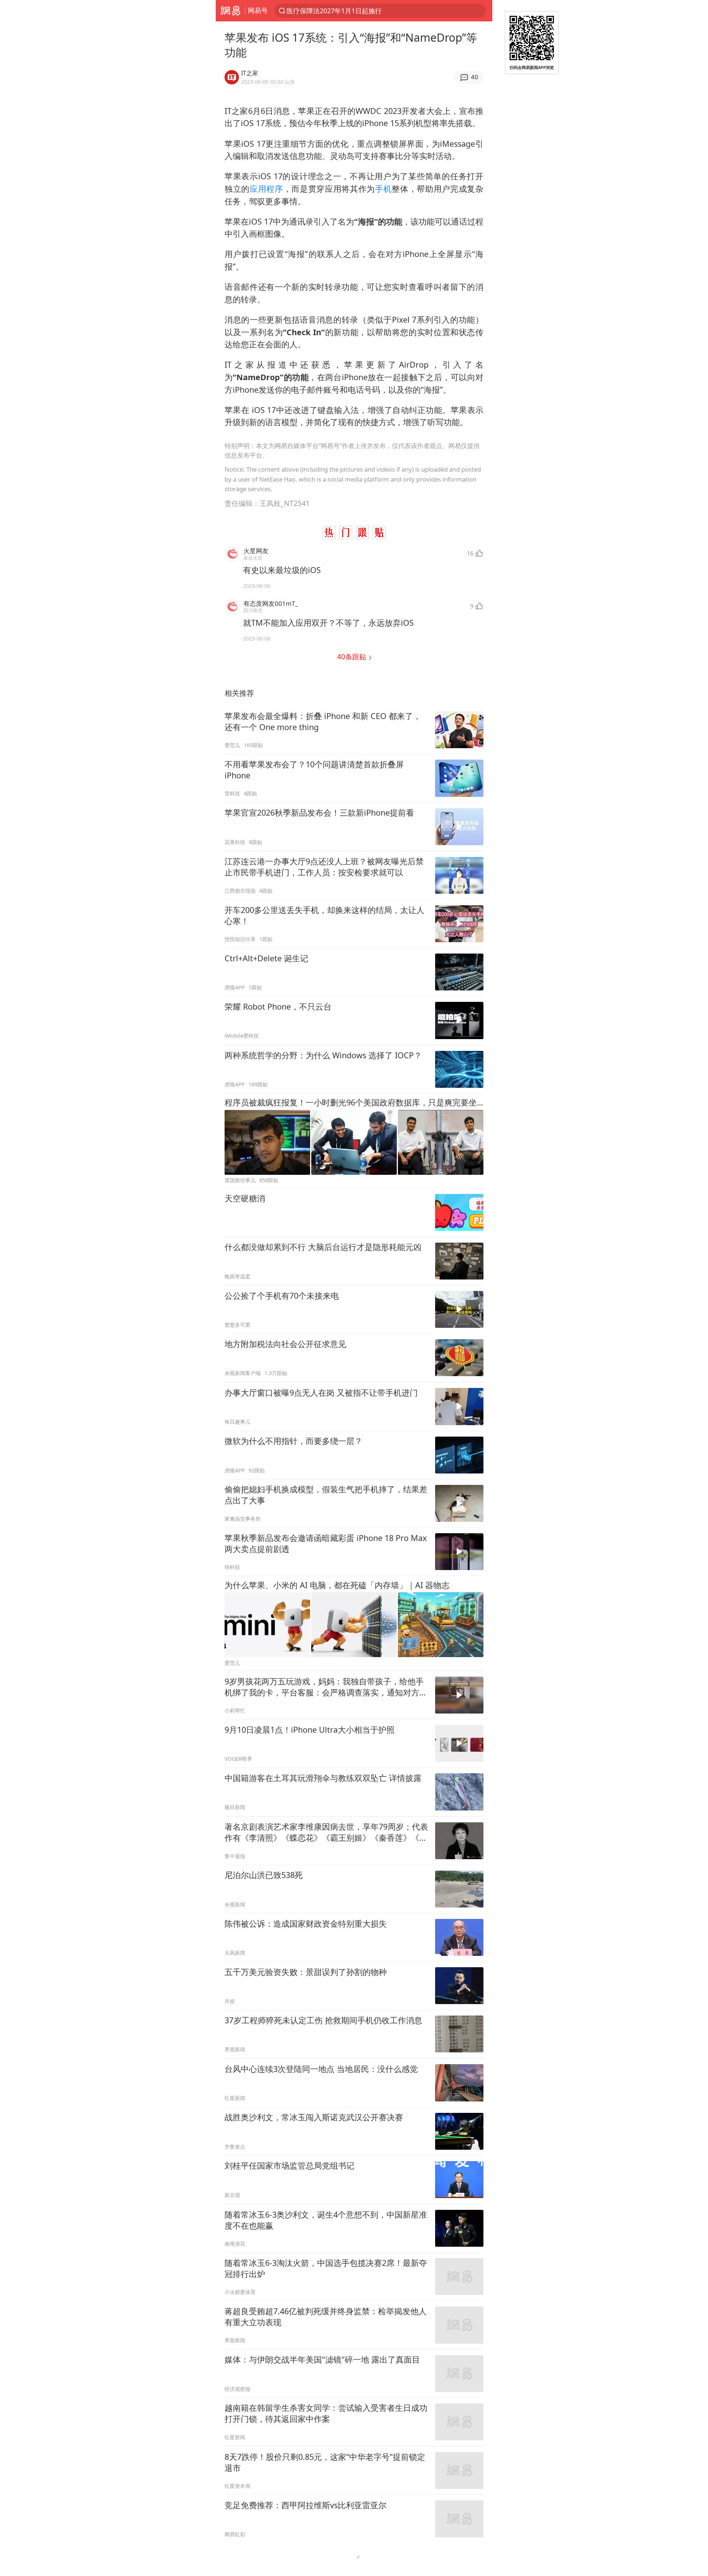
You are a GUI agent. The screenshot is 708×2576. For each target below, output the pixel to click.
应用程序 (266, 189)
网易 (230, 11)
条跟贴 (353, 657)
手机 (383, 189)
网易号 (258, 10)
